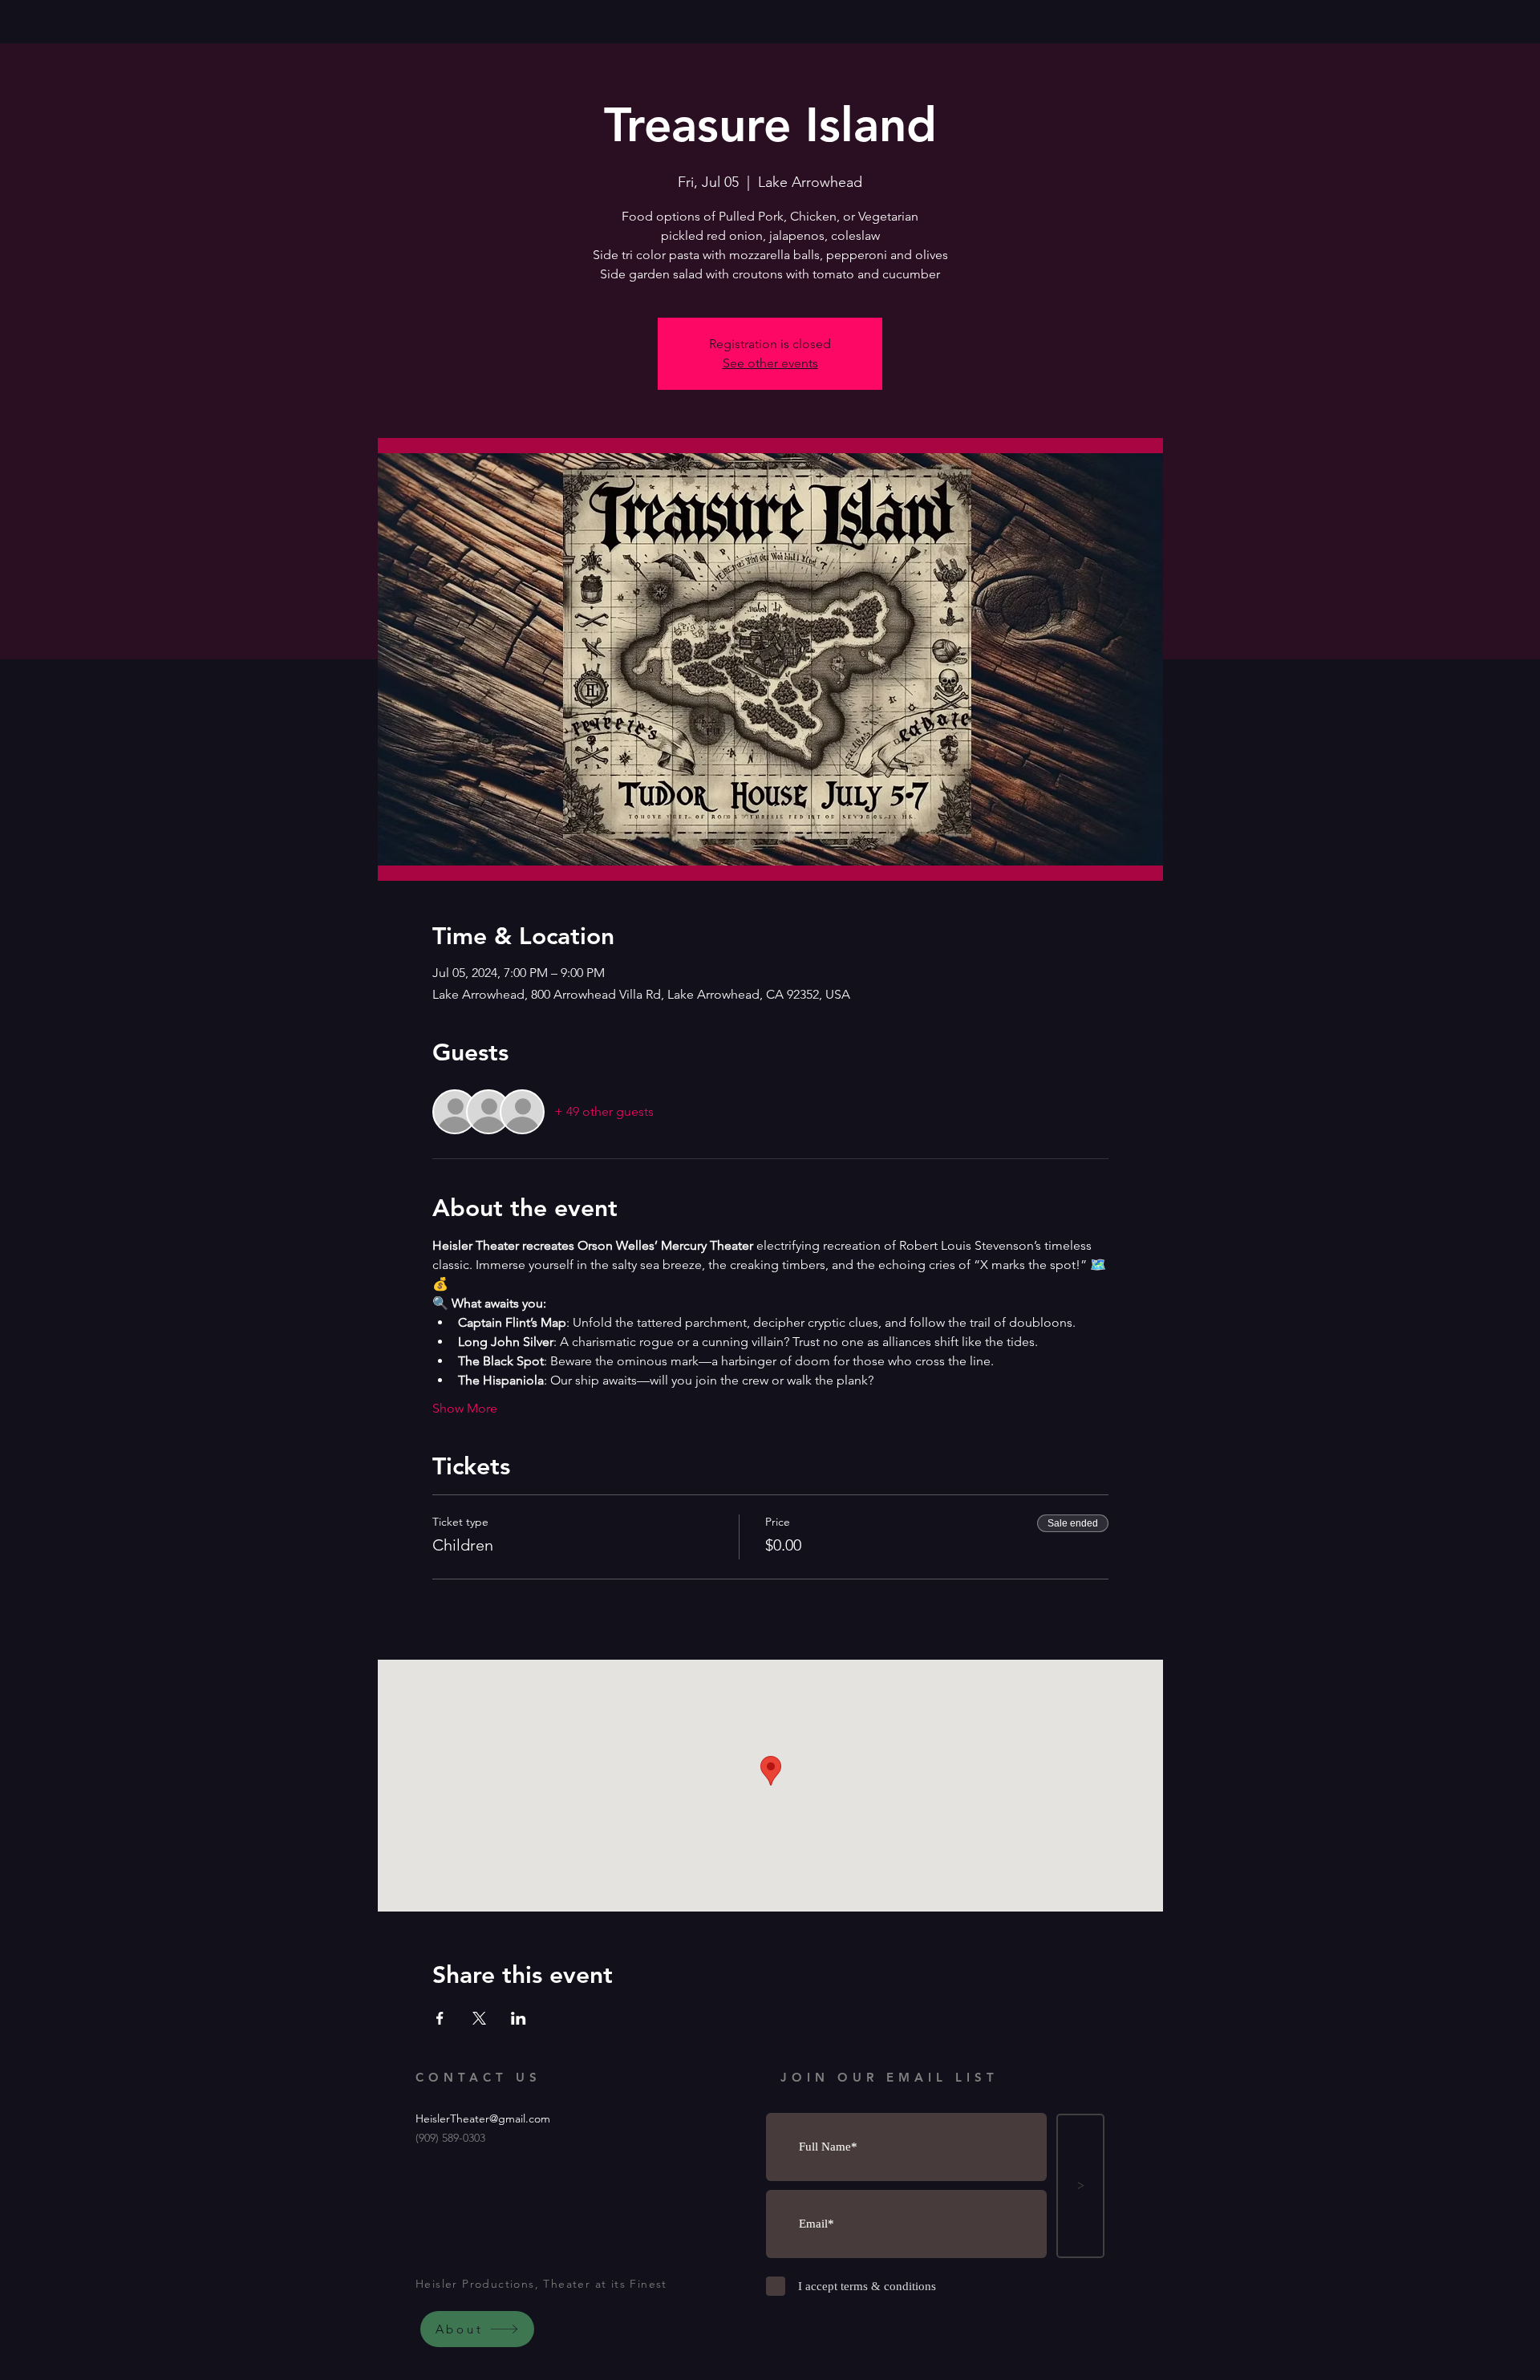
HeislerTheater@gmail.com (483, 2118)
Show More (465, 1408)
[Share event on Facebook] (440, 2018)
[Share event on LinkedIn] (519, 2018)
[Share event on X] (479, 2018)
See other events (770, 363)
